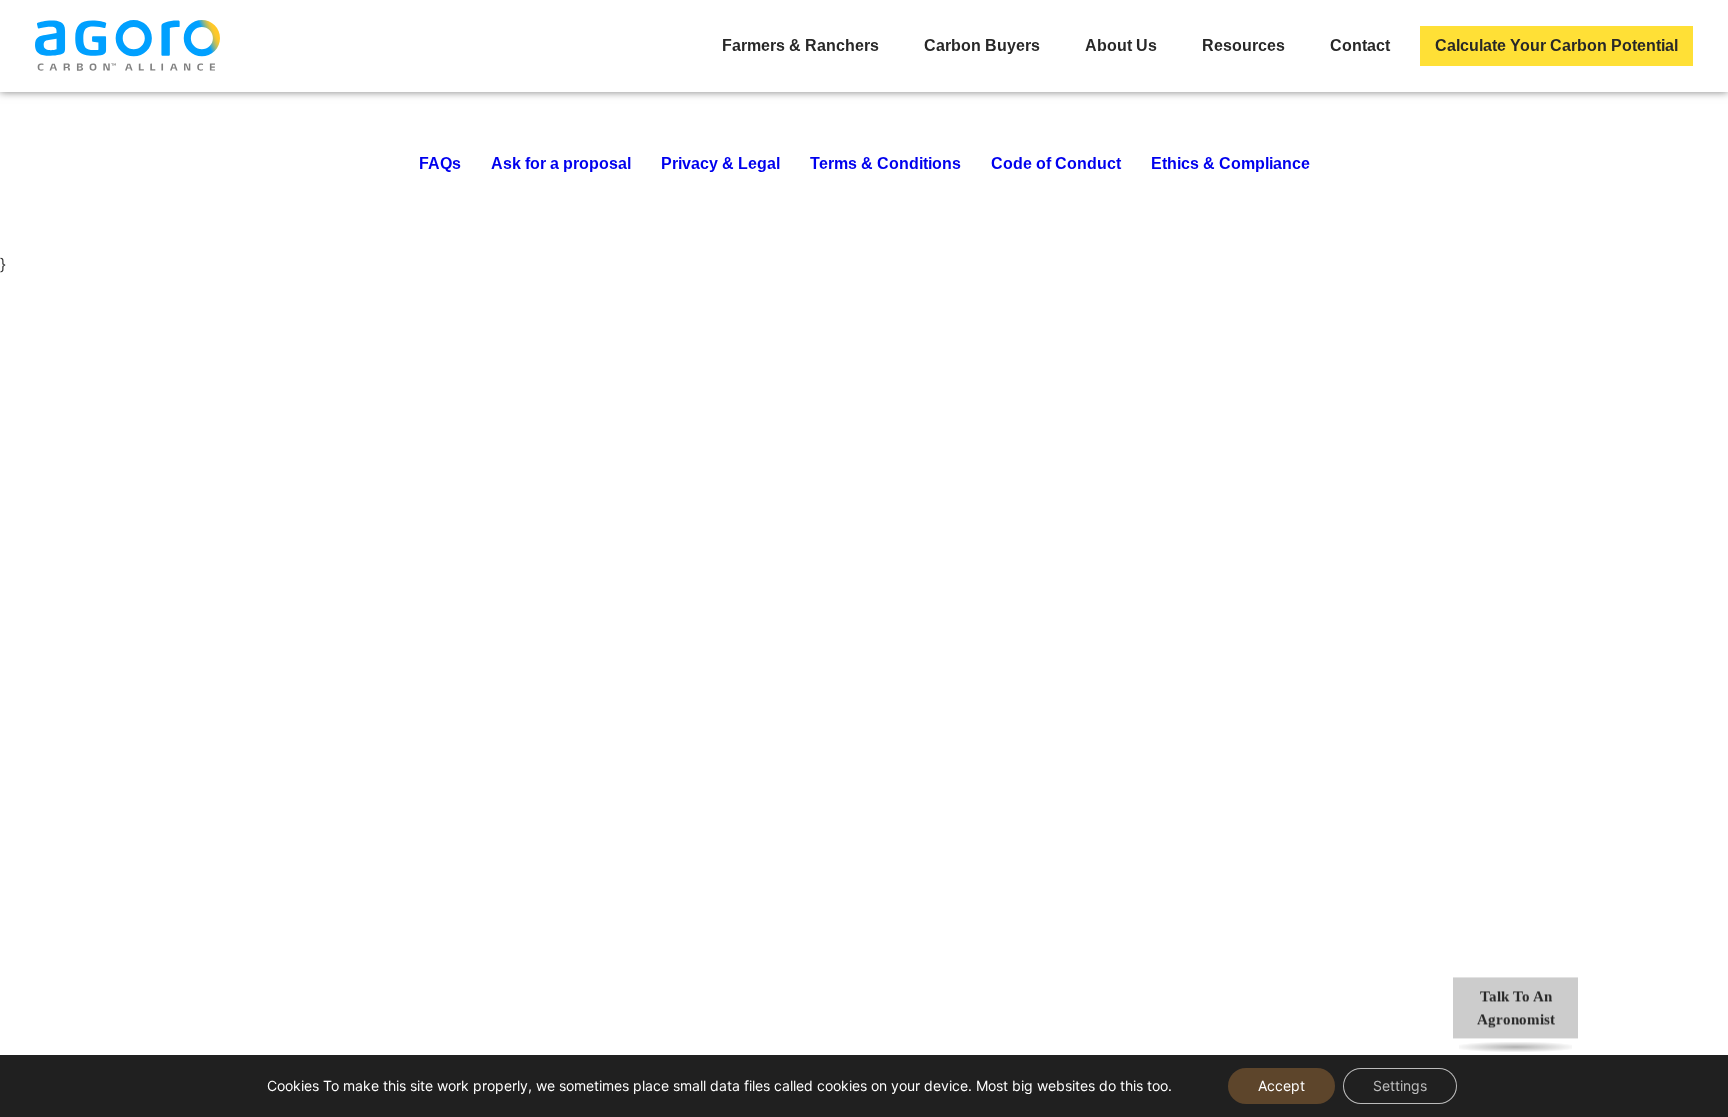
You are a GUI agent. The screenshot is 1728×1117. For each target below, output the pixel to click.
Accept (1281, 1085)
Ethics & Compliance (1230, 163)
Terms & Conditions (885, 163)
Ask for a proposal (561, 163)
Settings (1400, 1085)
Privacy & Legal (720, 163)
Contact (1360, 45)
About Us (1121, 45)
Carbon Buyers (982, 45)
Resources (1243, 45)
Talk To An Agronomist (1516, 1008)
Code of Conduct (1056, 163)
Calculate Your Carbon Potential (1556, 45)
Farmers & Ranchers (800, 45)
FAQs (440, 163)
